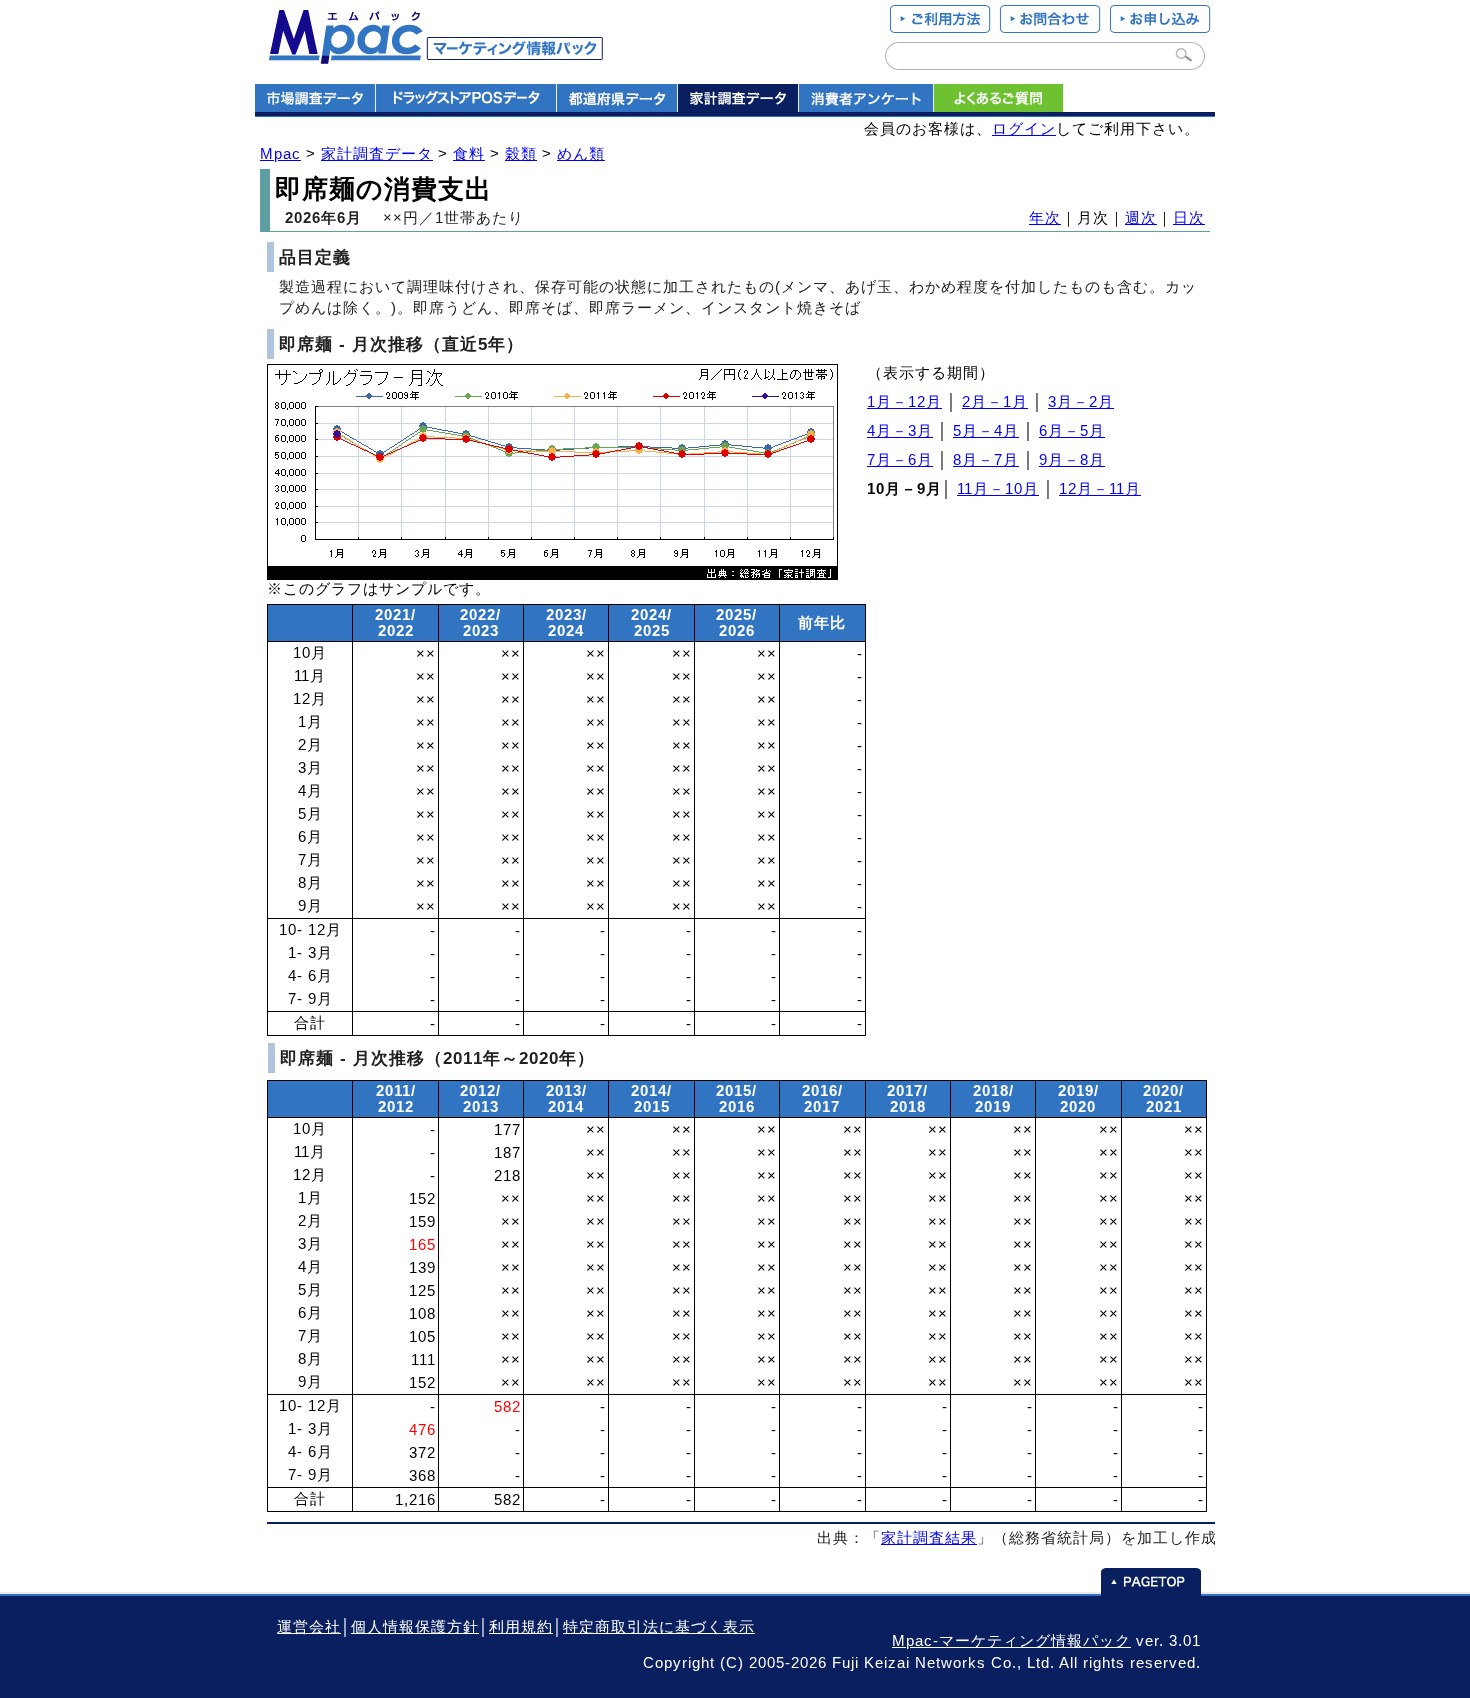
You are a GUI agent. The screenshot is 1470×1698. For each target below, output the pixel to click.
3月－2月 (1081, 402)
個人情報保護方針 (415, 1627)
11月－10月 (998, 489)
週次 (1141, 218)
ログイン (1024, 129)
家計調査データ (377, 154)
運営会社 (309, 1627)
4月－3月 (900, 431)
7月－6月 (900, 460)
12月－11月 (1100, 489)
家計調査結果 (929, 1538)
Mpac (280, 154)
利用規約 (521, 1627)
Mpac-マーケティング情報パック (1011, 1641)
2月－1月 (995, 402)
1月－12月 (904, 402)
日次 (1189, 218)
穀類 (521, 154)
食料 (469, 154)
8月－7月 (986, 460)
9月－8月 (1072, 460)
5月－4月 (986, 431)
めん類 (581, 154)
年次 (1045, 218)
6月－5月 (1072, 431)
